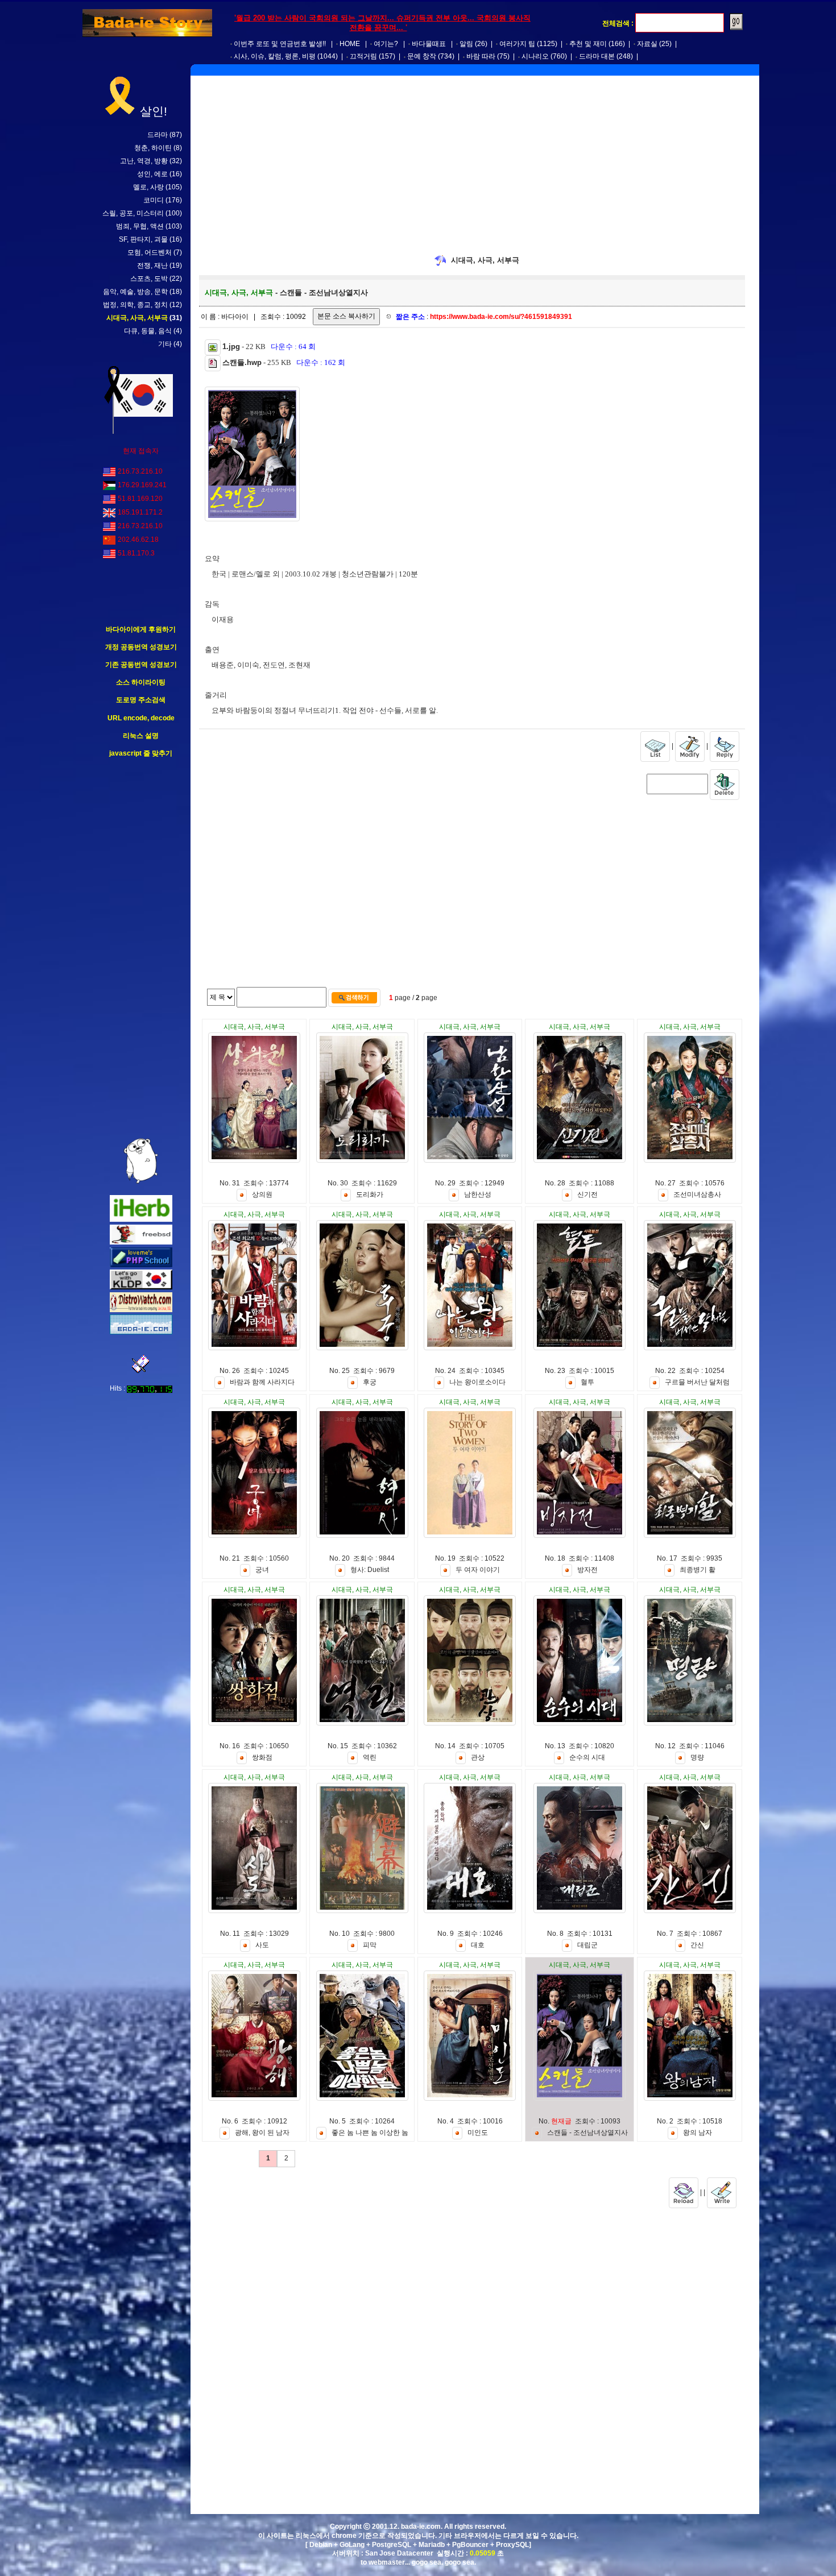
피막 (370, 1945)
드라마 (158, 135)
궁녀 (262, 1570)
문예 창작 (422, 56)
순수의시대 (587, 1757)
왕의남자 (698, 2133)
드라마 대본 (597, 56)
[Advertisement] (141, 948)
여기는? (386, 44)
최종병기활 (698, 1570)
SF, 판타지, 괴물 (143, 239)
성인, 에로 (152, 174)
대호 (478, 1945)
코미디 (154, 200)
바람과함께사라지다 (262, 1382)
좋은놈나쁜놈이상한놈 (370, 2133)
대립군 (587, 1945)
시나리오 (535, 56)
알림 (466, 44)
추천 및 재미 (588, 44)
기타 (165, 344)
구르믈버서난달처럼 (697, 1382)
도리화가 (370, 1194)
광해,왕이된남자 (262, 2133)
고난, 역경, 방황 (144, 161)
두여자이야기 (478, 1570)
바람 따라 (481, 56)
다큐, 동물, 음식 (148, 331)
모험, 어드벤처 (150, 252)
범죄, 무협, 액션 (140, 226)
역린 (370, 1757)
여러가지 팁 (517, 44)
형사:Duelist (370, 1570)
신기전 (587, 1194)
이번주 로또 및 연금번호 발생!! (280, 44)
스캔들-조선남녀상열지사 (587, 2133)
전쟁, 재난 (152, 266)
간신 (697, 1945)
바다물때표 (429, 44)
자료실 (647, 44)
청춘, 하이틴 (153, 148)
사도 (262, 1945)
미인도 (478, 2133)
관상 (478, 1757)
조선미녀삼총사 (697, 1194)
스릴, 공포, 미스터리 (133, 213)
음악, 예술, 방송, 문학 (135, 292)
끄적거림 (363, 56)
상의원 (262, 1194)
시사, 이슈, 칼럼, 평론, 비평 (275, 56)
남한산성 (478, 1194)
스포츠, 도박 (149, 279)
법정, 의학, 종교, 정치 (135, 305)
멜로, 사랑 (148, 187)
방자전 (587, 1570)
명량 (697, 1757)
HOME (350, 44)
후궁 (370, 1382)
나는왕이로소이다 (477, 1382)
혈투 (587, 1382)
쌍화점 (262, 1757)
